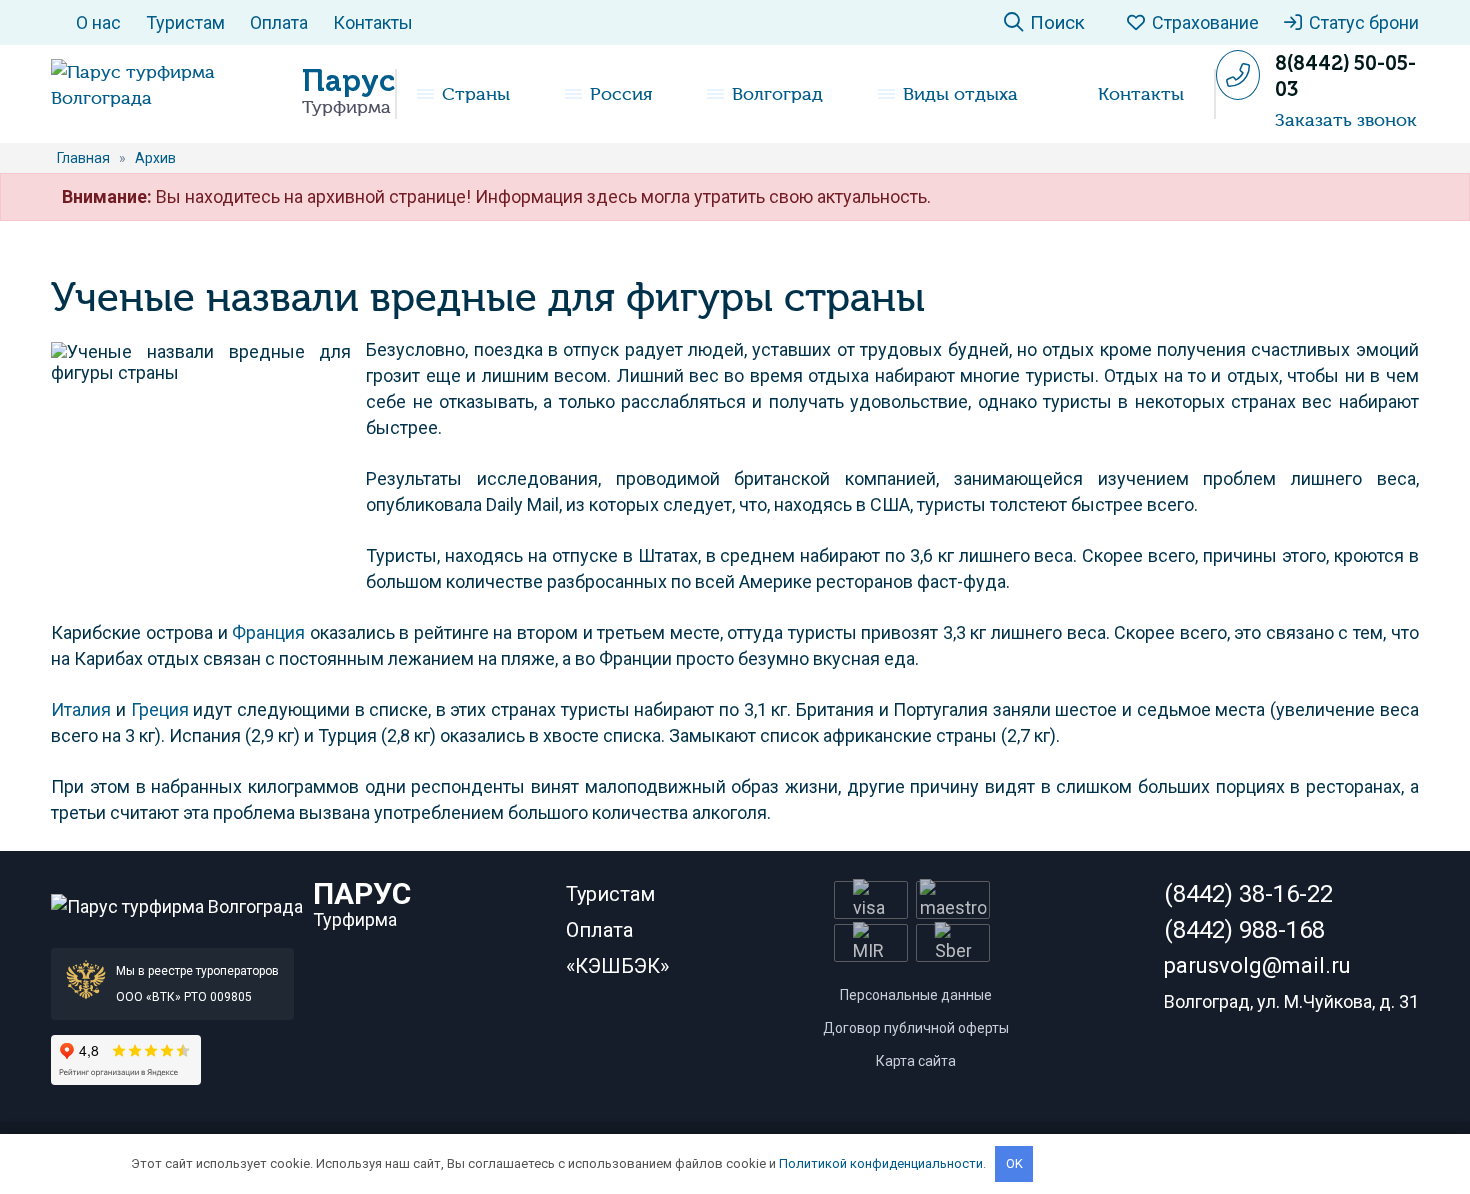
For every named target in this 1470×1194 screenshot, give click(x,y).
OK (1014, 1163)
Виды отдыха (960, 94)
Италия (81, 709)
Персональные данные (916, 995)
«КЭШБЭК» (617, 966)
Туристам (185, 22)
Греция (160, 709)
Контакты (373, 22)
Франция (268, 632)
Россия (621, 94)
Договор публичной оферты (916, 1028)
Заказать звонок (1346, 120)
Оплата (279, 22)
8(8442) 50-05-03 (1345, 76)
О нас (98, 22)
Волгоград (777, 94)
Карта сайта (916, 1061)
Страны (476, 94)
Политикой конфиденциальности (881, 1163)
